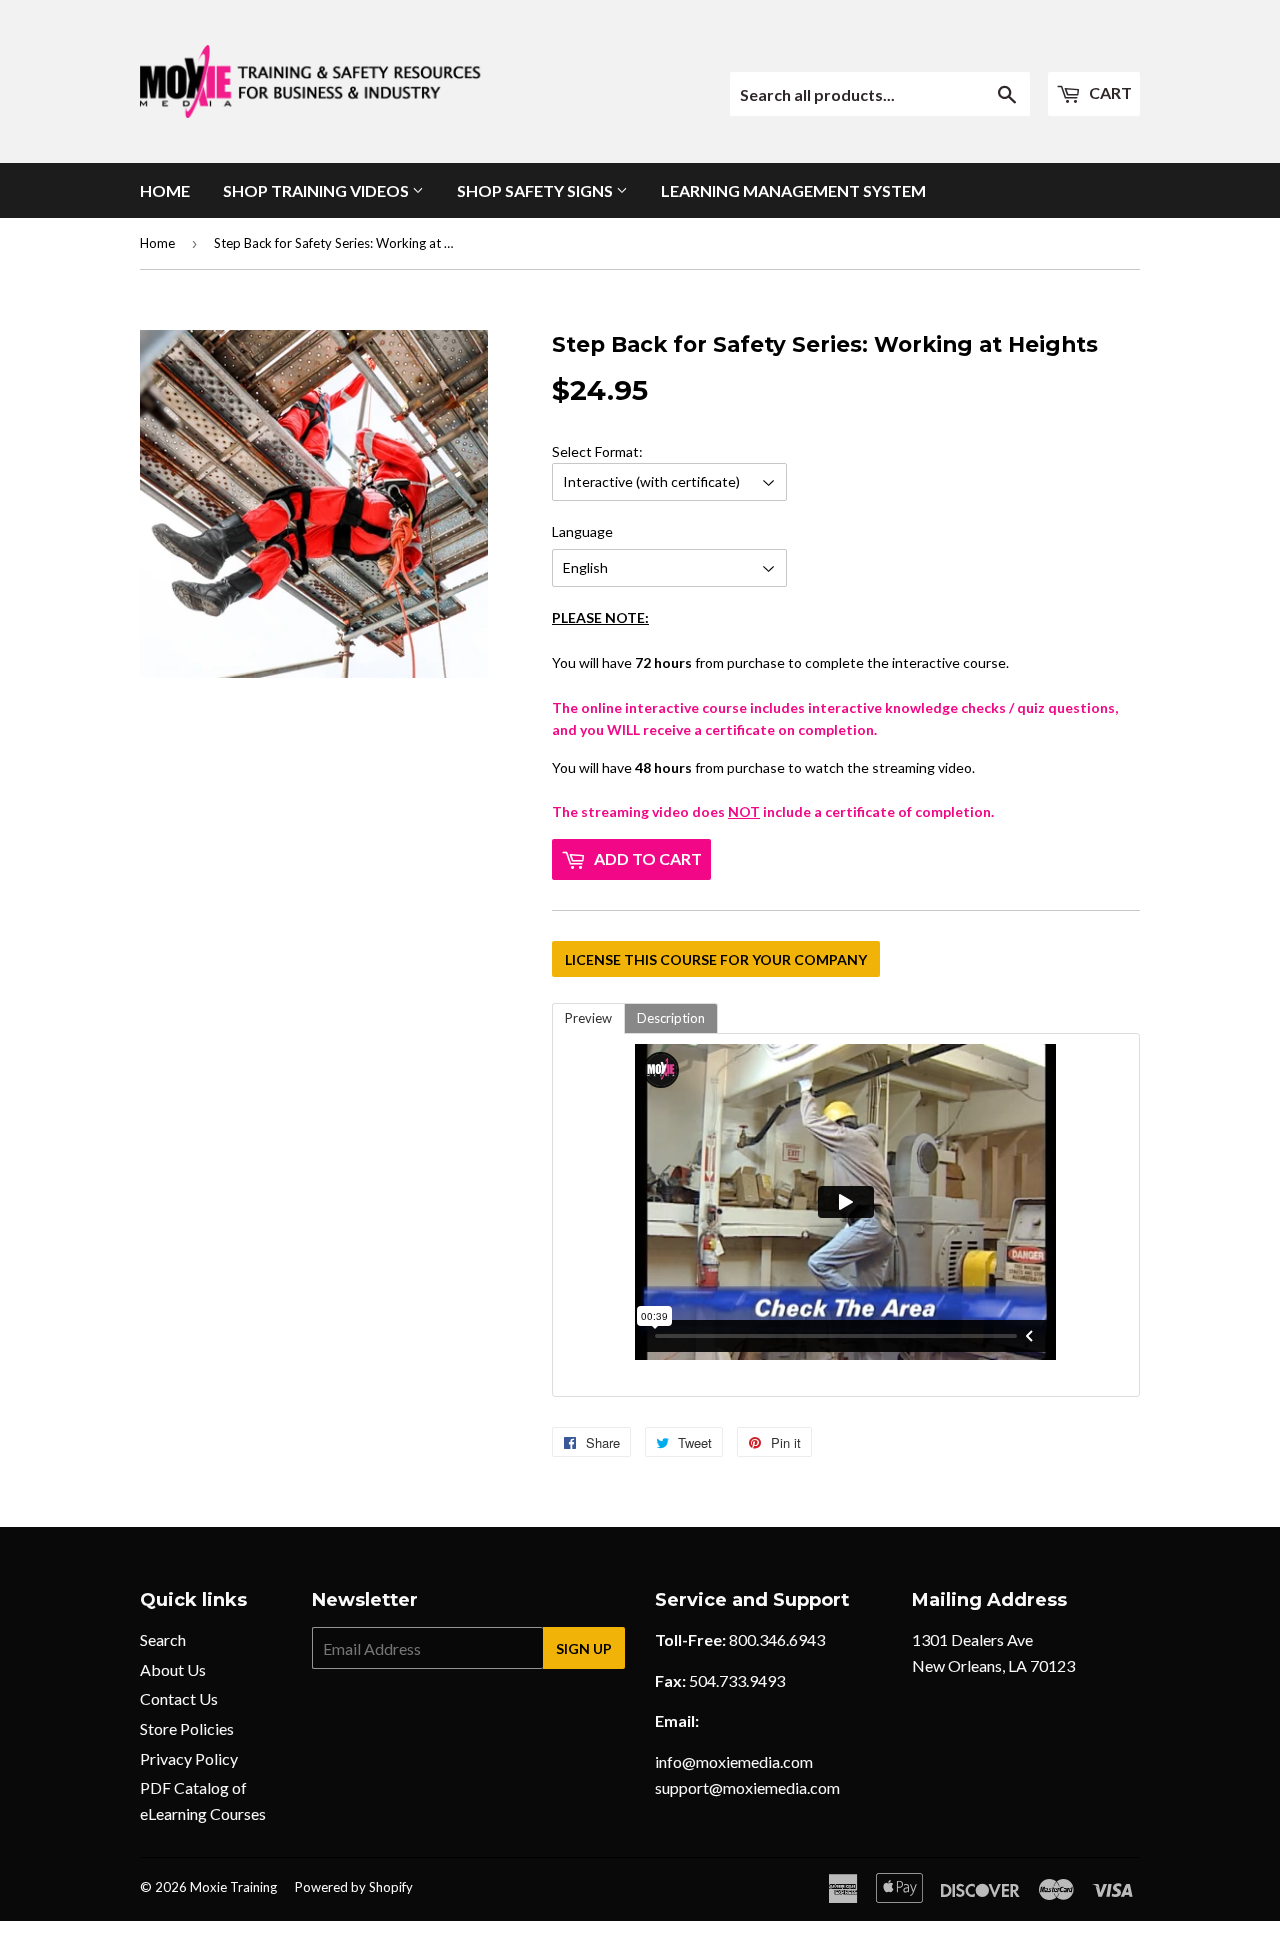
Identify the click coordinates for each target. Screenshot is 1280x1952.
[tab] (588, 1018)
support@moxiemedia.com (747, 1787)
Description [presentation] (671, 1018)
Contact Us (179, 1698)
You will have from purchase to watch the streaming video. (835, 655)
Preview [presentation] (588, 1018)
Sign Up (584, 1648)
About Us (173, 1669)
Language (582, 531)
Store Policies (187, 1728)
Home (165, 190)
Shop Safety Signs (536, 190)
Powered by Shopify (354, 1887)
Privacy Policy (189, 1758)
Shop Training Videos (317, 190)
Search (163, 1639)
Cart (1109, 92)
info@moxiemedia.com (734, 1761)
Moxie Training (233, 1887)
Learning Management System (793, 190)
